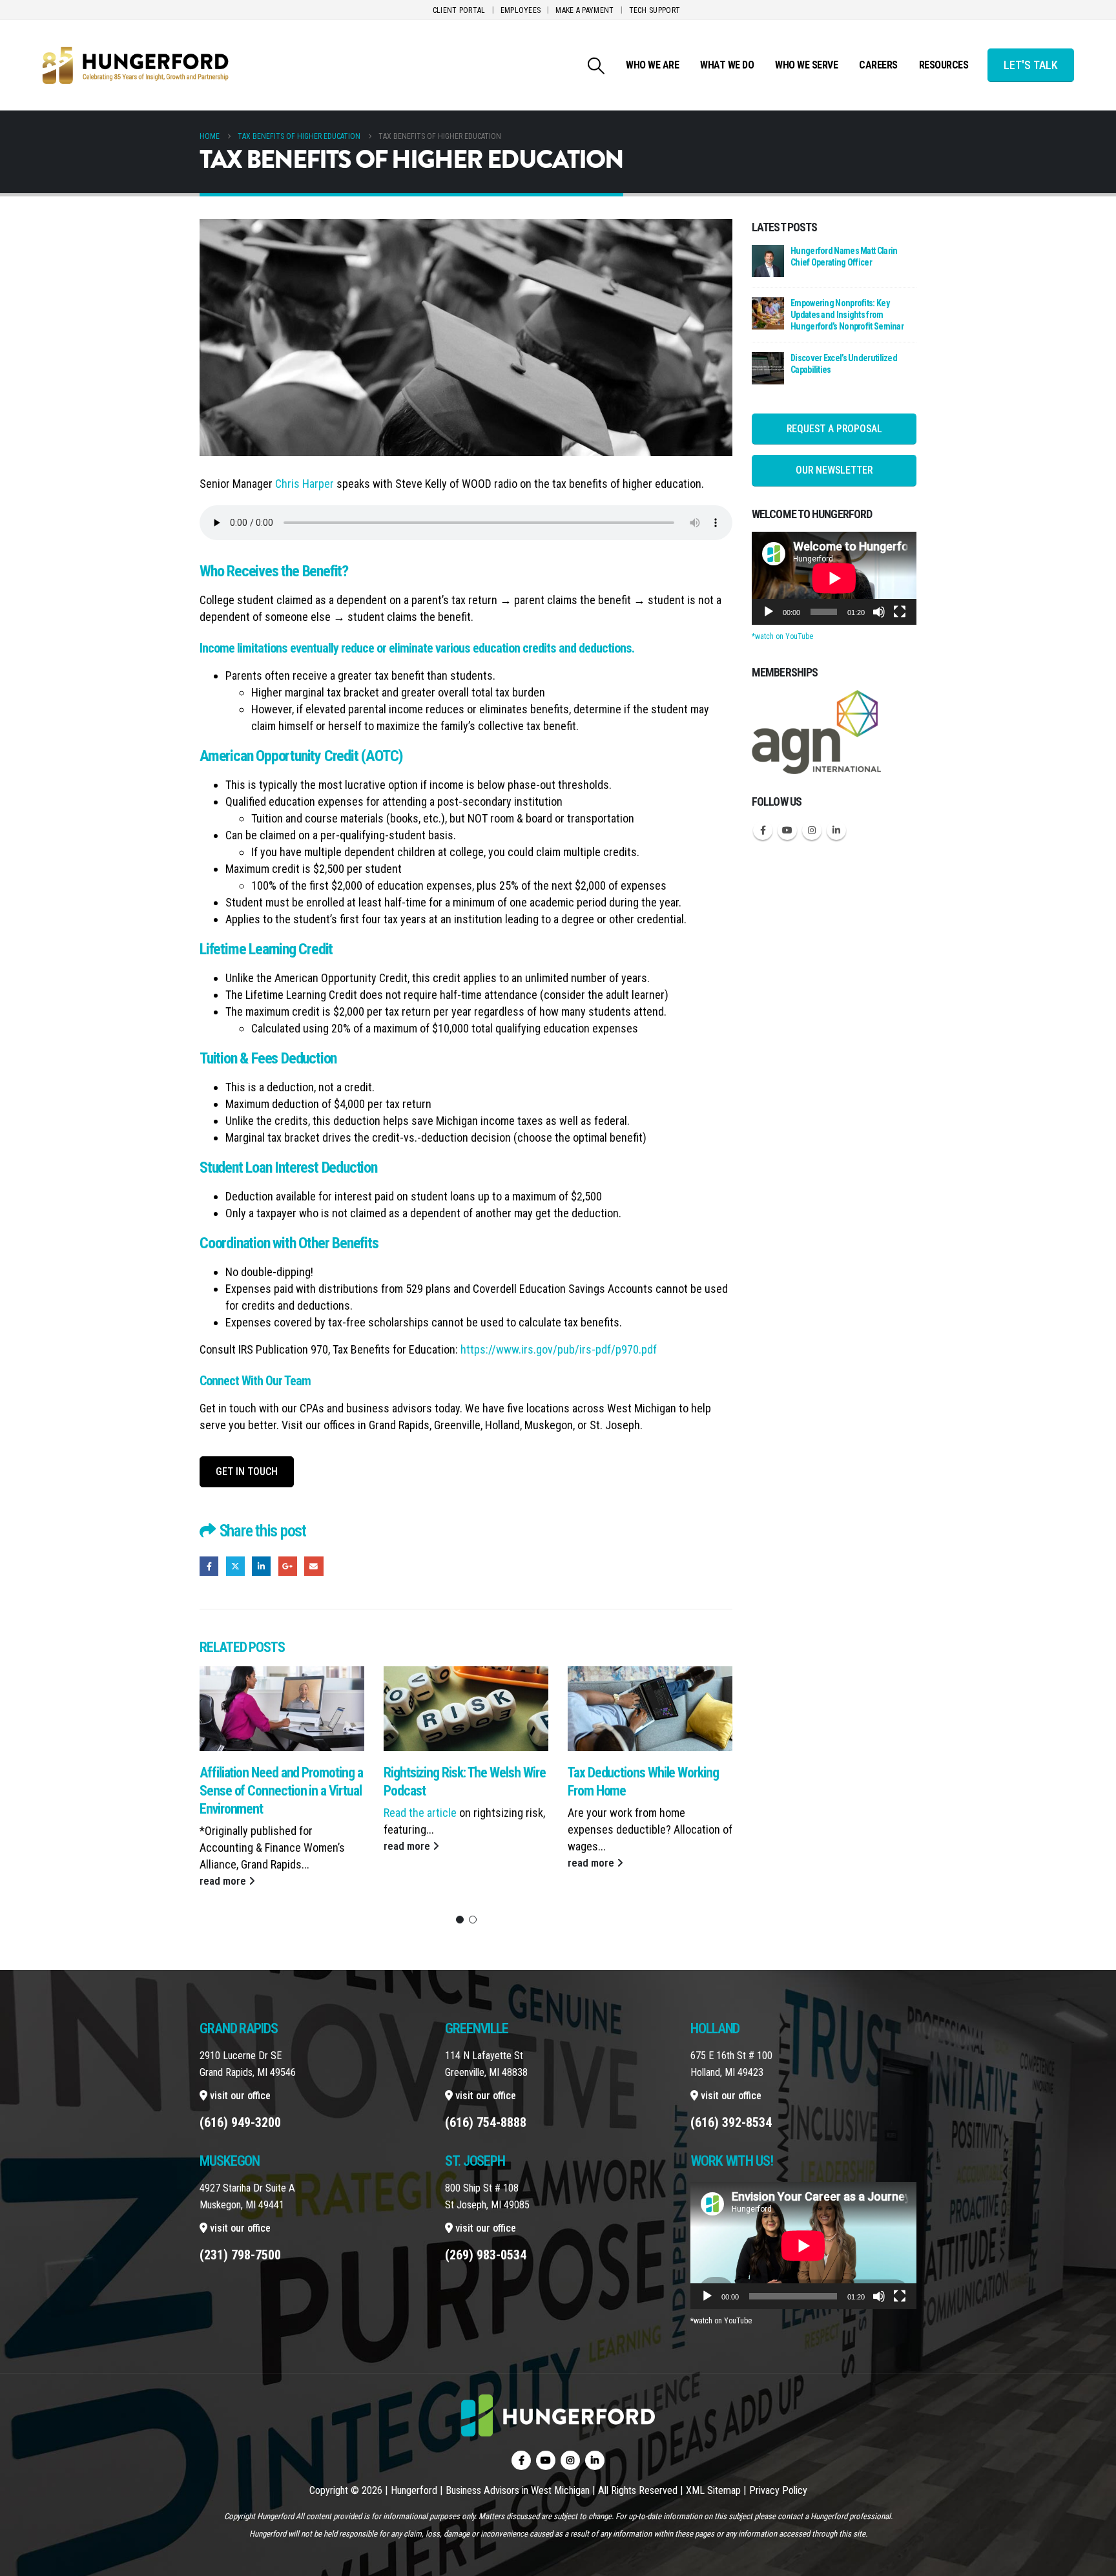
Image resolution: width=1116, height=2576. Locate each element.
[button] (596, 66)
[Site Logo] (136, 65)
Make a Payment (584, 10)
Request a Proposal (834, 429)
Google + (288, 1566)
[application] (834, 578)
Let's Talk (1031, 65)
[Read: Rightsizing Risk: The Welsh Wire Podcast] (466, 1709)
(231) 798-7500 (240, 2255)
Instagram (812, 830)
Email (314, 1566)
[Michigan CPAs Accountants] (816, 731)
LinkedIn (261, 1566)
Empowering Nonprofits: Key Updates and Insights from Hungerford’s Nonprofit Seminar (847, 315)
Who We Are (652, 65)
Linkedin (836, 830)
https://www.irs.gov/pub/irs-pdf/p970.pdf (559, 1349)
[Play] (769, 612)
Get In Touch (247, 1471)
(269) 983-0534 (486, 2255)
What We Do (727, 65)
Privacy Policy (778, 2490)
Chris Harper (305, 484)
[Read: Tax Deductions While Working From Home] (650, 1709)
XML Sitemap (713, 2490)
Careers (878, 65)
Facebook (209, 1566)
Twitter (235, 1566)
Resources (944, 65)
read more (224, 1881)
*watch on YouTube (782, 636)
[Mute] (879, 612)
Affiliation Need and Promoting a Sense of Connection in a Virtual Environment (281, 1791)
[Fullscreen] (900, 612)
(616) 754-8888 (486, 2122)
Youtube (787, 830)
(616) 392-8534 (731, 2122)
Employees (521, 10)
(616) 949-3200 (240, 2122)
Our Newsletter (834, 470)
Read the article (420, 1813)
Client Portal (459, 10)
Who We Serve (806, 65)
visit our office (239, 2096)
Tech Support (655, 10)
